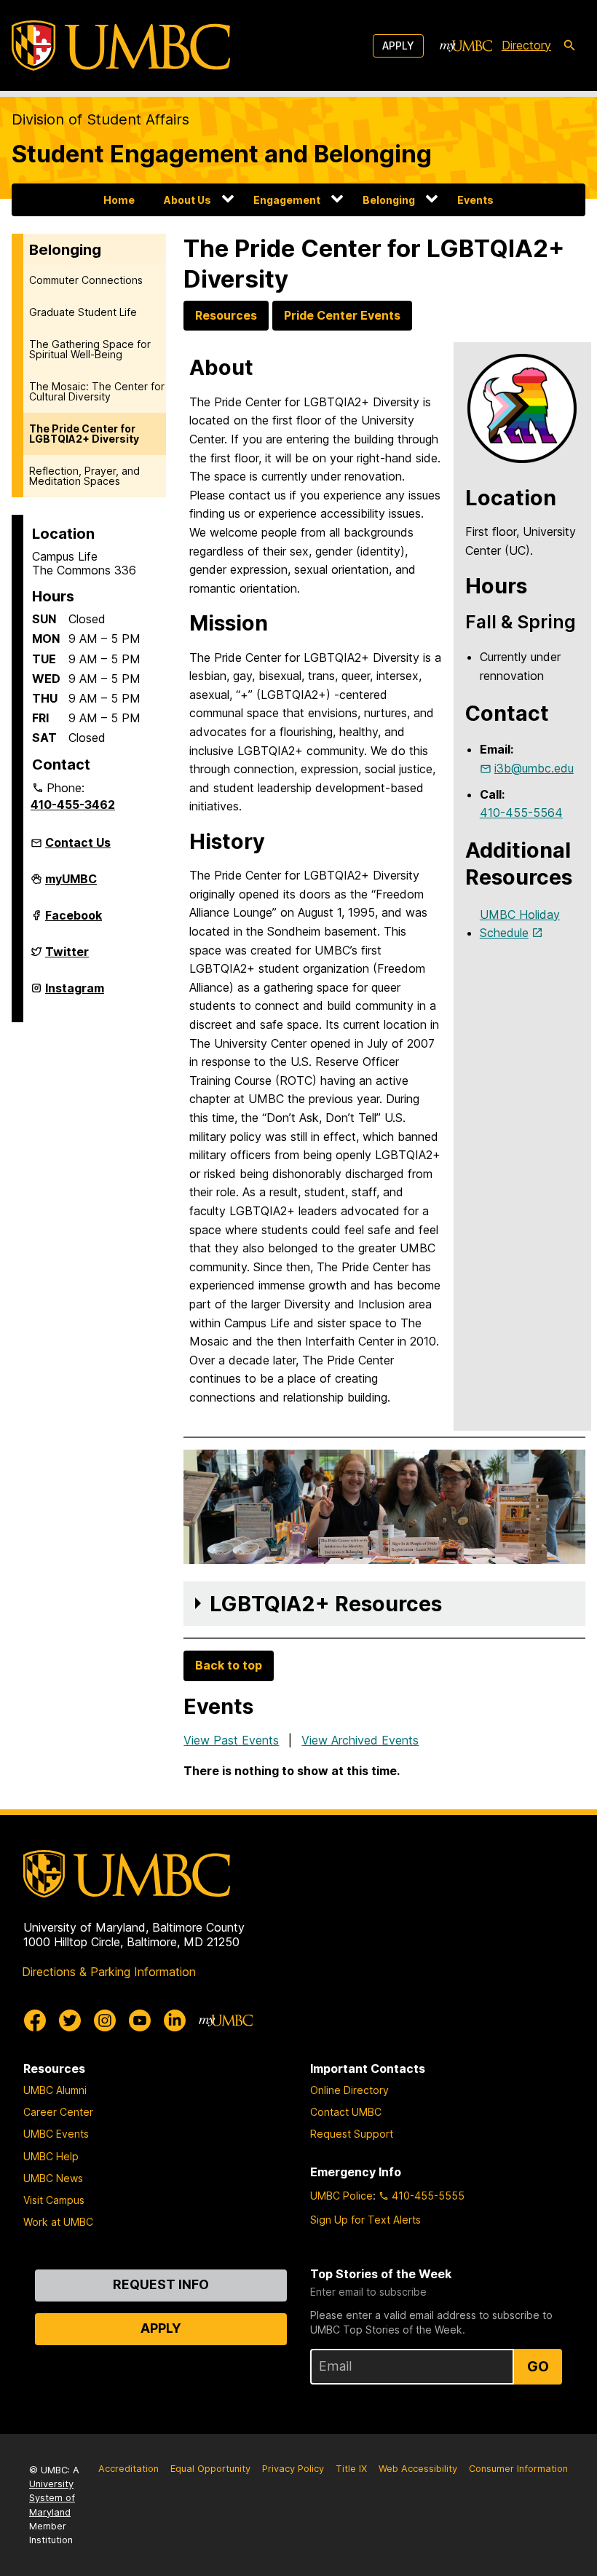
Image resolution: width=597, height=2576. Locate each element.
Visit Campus (54, 2200)
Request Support (352, 2134)
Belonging (389, 200)
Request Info (161, 2284)
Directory (526, 45)
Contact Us (78, 842)
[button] (384, 1604)
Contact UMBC (346, 2112)
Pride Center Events (342, 315)
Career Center (58, 2112)
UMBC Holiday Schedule (520, 924)
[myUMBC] (466, 46)
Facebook (74, 921)
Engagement (287, 200)
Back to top (229, 1665)
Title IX (351, 2469)
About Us (187, 200)
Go (538, 2366)
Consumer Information (518, 2469)
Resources (226, 315)
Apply (398, 46)
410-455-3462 (73, 805)
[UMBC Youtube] (140, 2020)
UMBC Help (51, 2156)
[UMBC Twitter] (70, 2020)
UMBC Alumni (55, 2090)
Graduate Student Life (83, 312)
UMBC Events (56, 2134)
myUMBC (71, 885)
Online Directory (349, 2090)
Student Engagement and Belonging (222, 154)
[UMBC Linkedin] (175, 2020)
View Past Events (231, 1740)
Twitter (67, 957)
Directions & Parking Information (109, 1972)
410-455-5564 (521, 813)
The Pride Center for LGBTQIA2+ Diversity (84, 434)
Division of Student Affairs (100, 119)
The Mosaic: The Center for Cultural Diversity (97, 391)
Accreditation (129, 2469)
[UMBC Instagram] (105, 2020)
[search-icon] (569, 46)
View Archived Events (360, 1740)
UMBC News (53, 2178)
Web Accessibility (418, 2469)
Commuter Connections (86, 280)
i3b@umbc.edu (534, 768)
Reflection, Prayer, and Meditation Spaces (84, 476)
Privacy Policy (293, 2469)
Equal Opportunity (210, 2469)
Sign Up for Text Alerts (365, 2220)
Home (119, 200)
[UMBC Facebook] (35, 2020)
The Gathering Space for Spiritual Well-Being (90, 349)
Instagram (75, 994)
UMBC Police (341, 2196)
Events (475, 200)
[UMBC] (121, 46)
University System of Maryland (52, 2498)
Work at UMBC (58, 2222)
